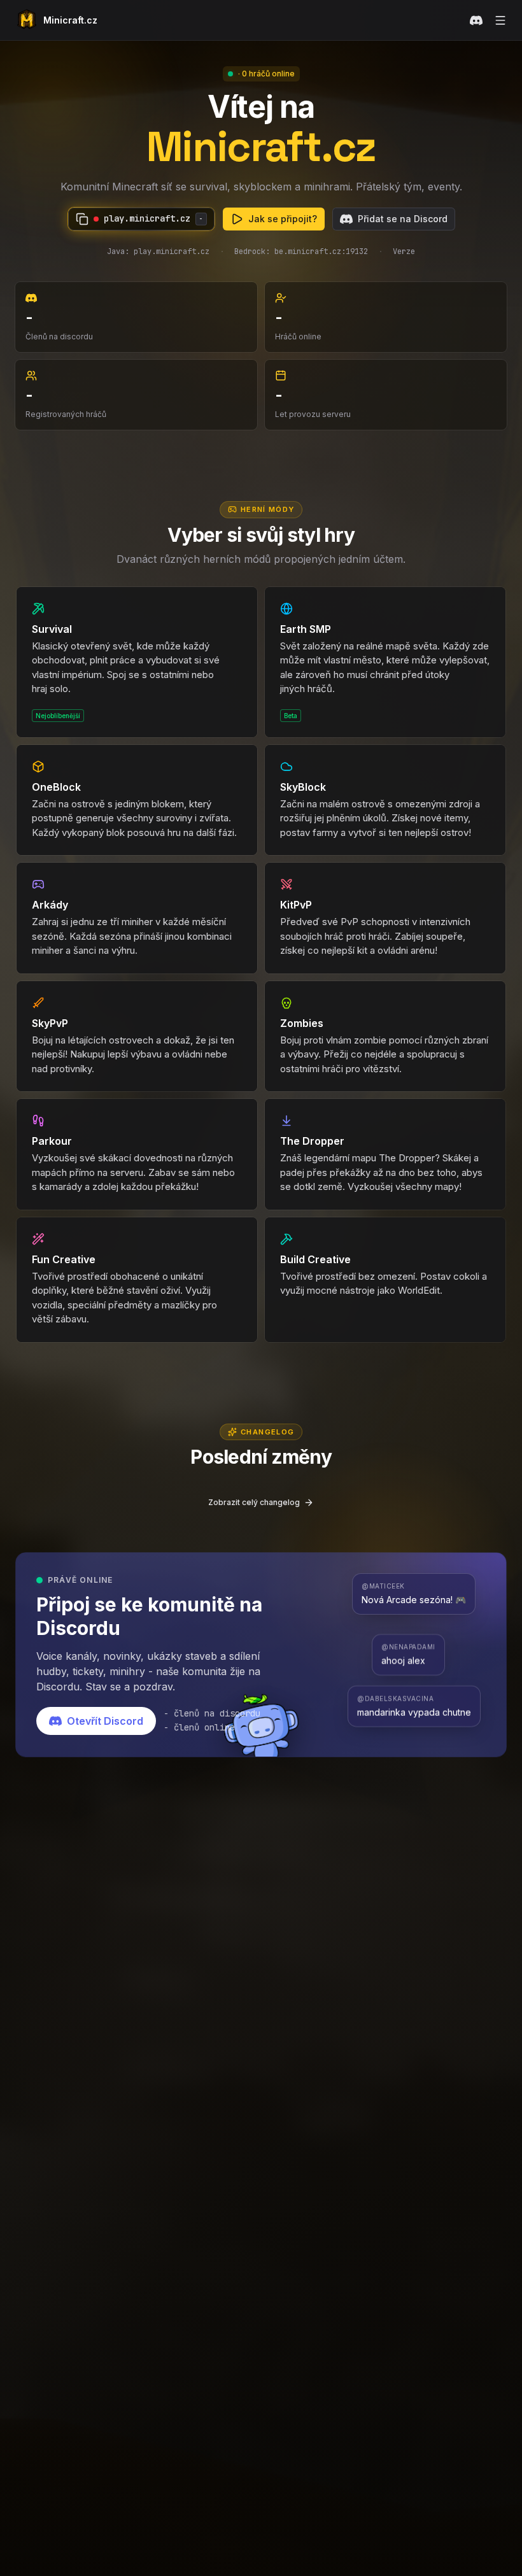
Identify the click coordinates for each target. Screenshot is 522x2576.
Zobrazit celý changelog (254, 1502)
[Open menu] (500, 20)
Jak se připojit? (283, 219)
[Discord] (476, 20)
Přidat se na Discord (403, 219)
